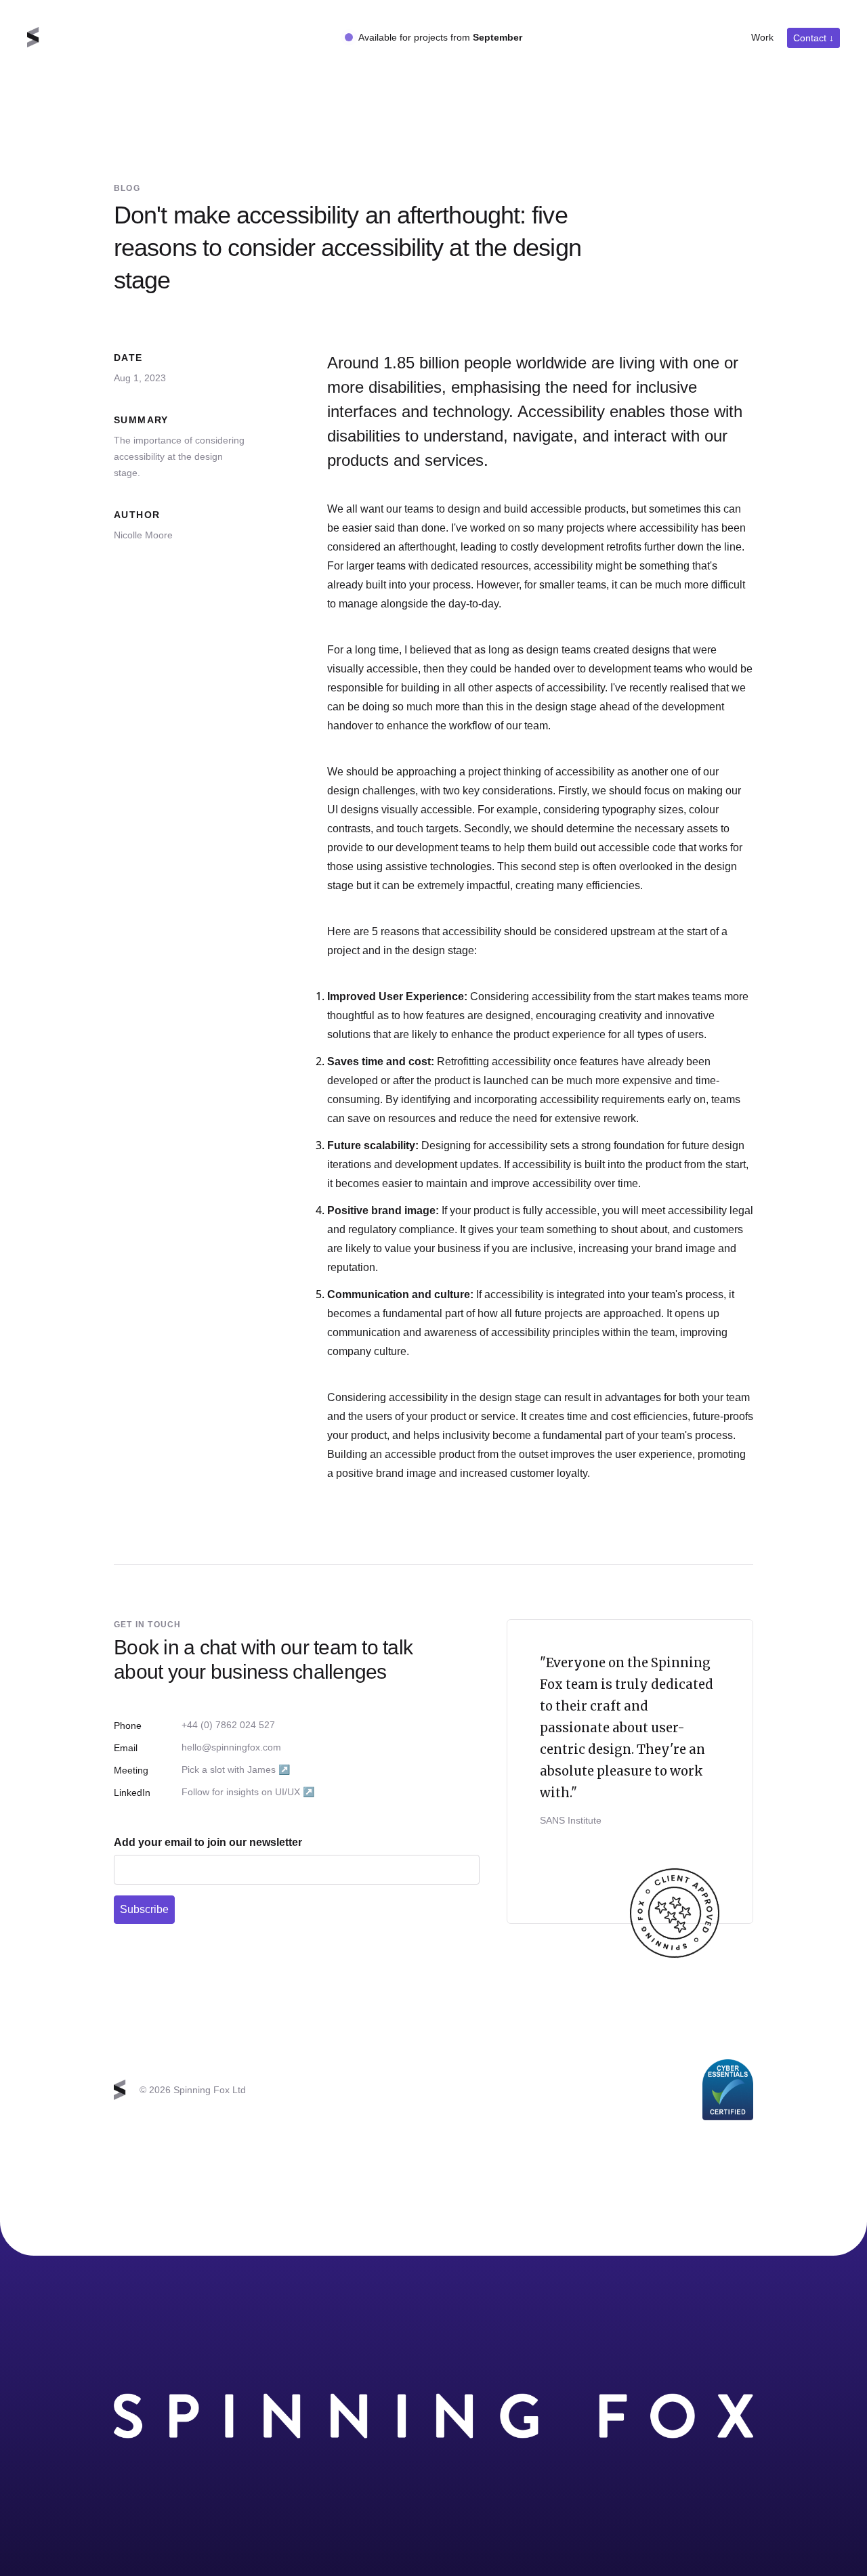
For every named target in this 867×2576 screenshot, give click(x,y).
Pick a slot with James (236, 1769)
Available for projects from (440, 37)
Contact (813, 38)
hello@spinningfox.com (231, 1747)
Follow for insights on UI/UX (248, 1791)
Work (762, 37)
